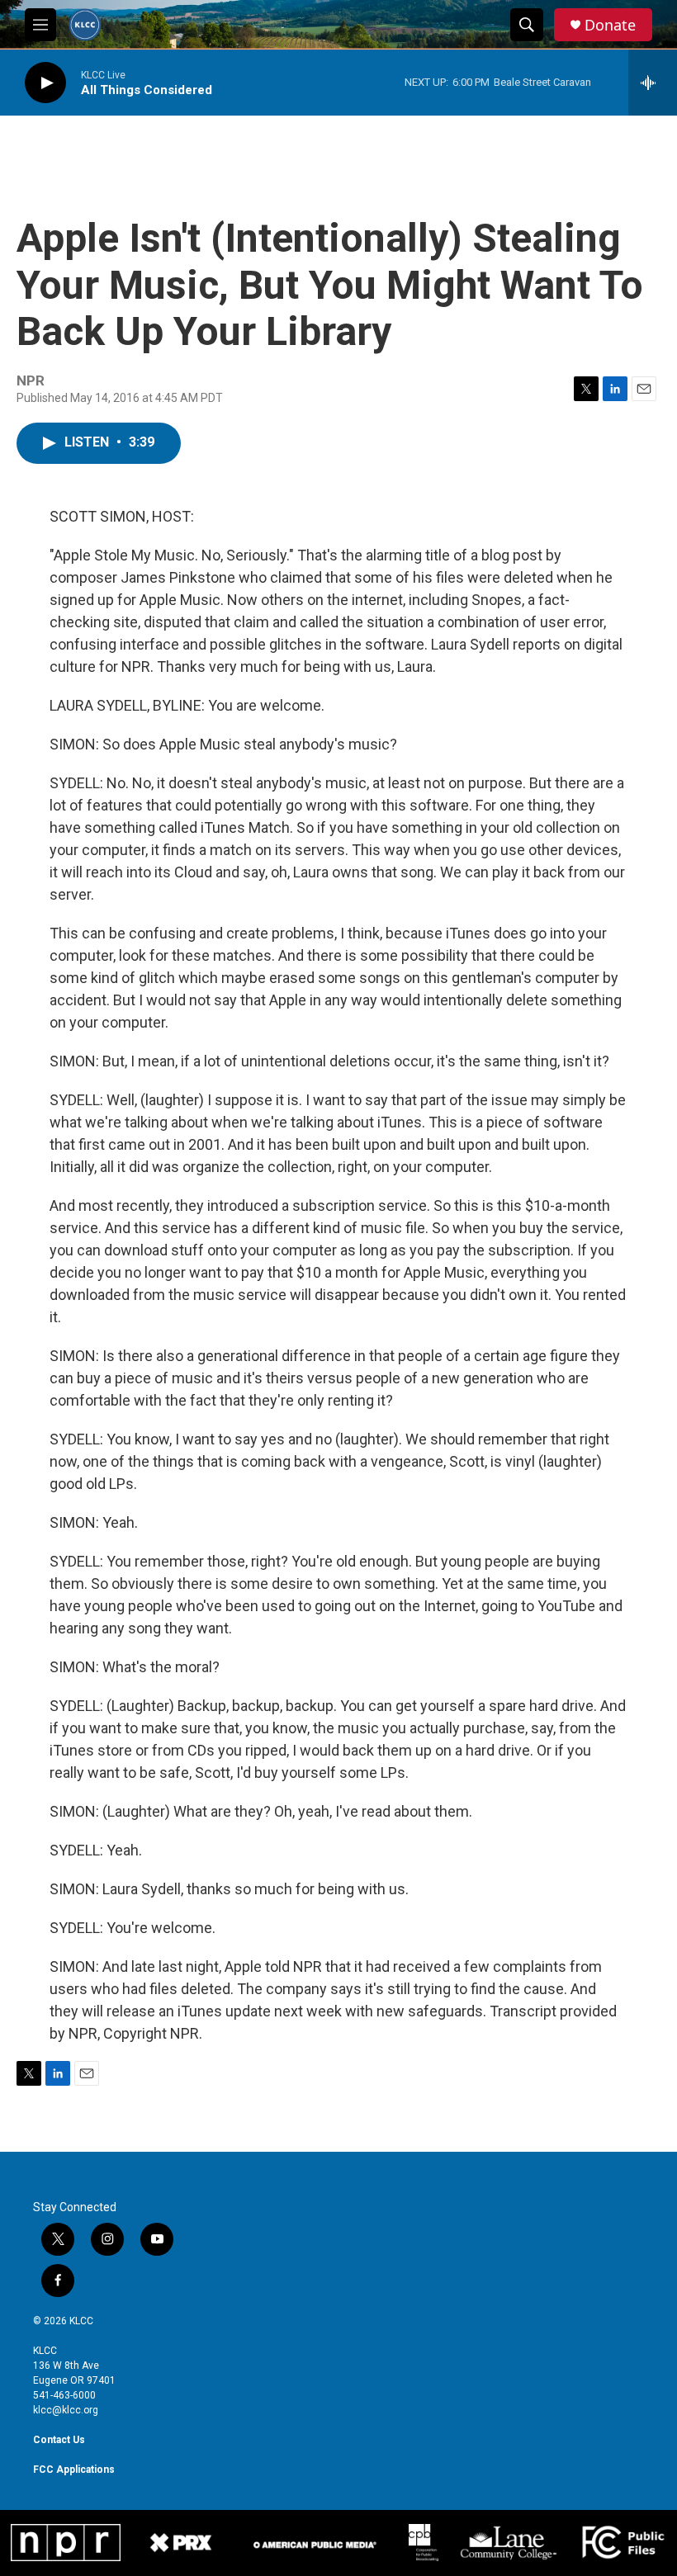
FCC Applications (74, 2470)
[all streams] (653, 83)
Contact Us (59, 2440)
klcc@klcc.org (66, 2410)
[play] (45, 83)
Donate (610, 25)
